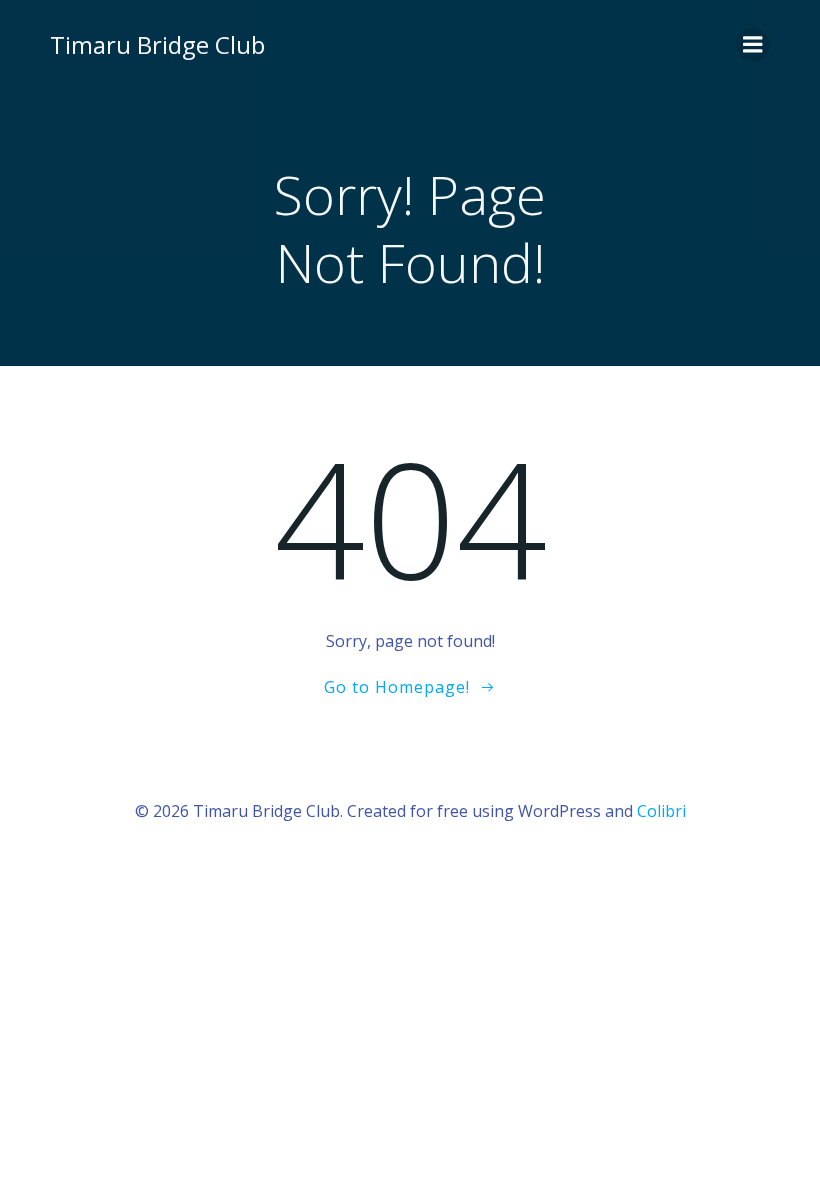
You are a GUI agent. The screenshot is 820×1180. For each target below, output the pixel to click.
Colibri (661, 811)
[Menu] (753, 45)
